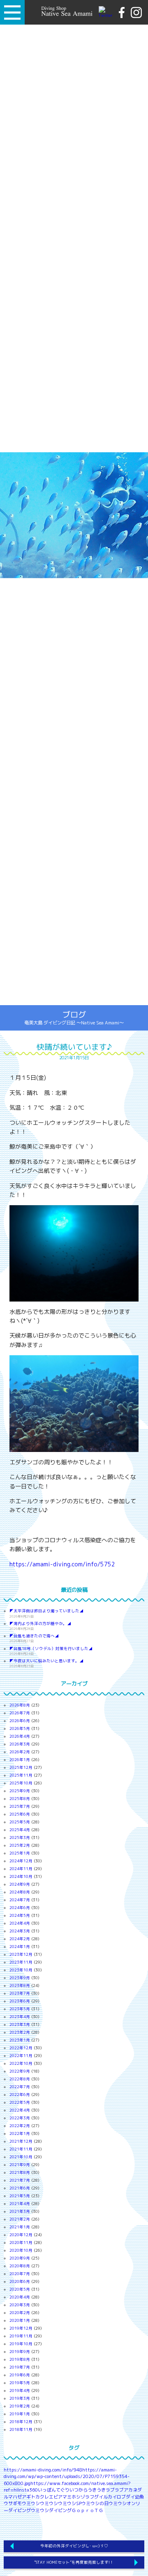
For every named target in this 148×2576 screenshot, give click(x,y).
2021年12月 (21, 2141)
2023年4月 (20, 2017)
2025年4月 (20, 1830)
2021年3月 (20, 2211)
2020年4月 (20, 2297)
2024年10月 (21, 1876)
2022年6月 (20, 2095)
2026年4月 (20, 1736)
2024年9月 (20, 1884)
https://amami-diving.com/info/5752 (62, 1564)
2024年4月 (20, 1923)
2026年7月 (20, 1713)
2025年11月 (21, 1775)
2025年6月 (20, 1814)
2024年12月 (21, 1861)
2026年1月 (20, 1760)
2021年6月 (20, 2188)
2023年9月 (20, 1978)
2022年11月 (21, 2056)
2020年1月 (20, 2320)
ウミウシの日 (95, 2503)
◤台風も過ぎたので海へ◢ (34, 1636)
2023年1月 (20, 2040)
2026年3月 (20, 1744)
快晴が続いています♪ (74, 1047)
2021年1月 (20, 2227)
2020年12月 (21, 2235)
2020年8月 (20, 2266)
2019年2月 (20, 2406)
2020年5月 (20, 2289)
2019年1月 (20, 2414)
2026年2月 (20, 1752)
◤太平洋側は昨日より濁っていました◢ (46, 1611)
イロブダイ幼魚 (128, 2497)
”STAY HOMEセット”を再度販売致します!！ (74, 2562)
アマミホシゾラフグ (78, 2497)
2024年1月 (20, 1947)
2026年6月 (20, 1721)
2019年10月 (21, 2344)
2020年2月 (20, 2313)
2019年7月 (20, 2367)
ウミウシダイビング (51, 2510)
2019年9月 (20, 2352)
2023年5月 (20, 2009)
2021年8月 (20, 2172)
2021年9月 (20, 2165)
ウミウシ (49, 2503)
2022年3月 (20, 2118)
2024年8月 (20, 1892)
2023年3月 (20, 2024)
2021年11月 (21, 2149)
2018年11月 (21, 2429)
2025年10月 (21, 1783)
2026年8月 (20, 1705)
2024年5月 (20, 1915)
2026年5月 (20, 1728)
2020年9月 (20, 2258)
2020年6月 (20, 2281)
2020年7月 (20, 2274)
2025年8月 (20, 1799)
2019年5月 (20, 2383)
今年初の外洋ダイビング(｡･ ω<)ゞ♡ (74, 2546)
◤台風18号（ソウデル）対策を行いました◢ (51, 1649)
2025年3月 (20, 1838)
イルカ (105, 2497)
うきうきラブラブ (106, 2490)
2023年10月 (21, 1970)
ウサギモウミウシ (22, 2503)
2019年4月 (20, 2391)
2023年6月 (20, 2001)
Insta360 (28, 2490)
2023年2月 (20, 2032)
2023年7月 (20, 1993)
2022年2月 (20, 2126)
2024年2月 (20, 1939)
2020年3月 (20, 2305)
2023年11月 (21, 1962)
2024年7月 (20, 1900)
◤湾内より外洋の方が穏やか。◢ (40, 1624)
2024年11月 (21, 1869)
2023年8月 (20, 1985)
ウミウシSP (70, 2503)
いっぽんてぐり (54, 2490)
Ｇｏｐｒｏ (83, 2510)
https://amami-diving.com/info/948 (43, 2470)
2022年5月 (20, 2102)
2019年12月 (21, 2328)
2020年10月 (21, 2250)
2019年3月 (20, 2398)
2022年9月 (20, 2071)
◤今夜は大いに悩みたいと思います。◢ (46, 1661)
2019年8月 (20, 2359)
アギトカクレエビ (40, 2497)
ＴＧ (99, 2510)
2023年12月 (21, 1954)
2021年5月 (20, 2196)
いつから (79, 2490)
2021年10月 (21, 2157)
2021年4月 (20, 2204)
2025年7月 (20, 1806)
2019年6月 (20, 2375)
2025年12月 (21, 1767)
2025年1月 (20, 1853)
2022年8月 (20, 2079)
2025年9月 (20, 1791)
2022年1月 (20, 2133)
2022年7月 (20, 2087)
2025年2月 (20, 1845)
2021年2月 (20, 2219)
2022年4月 (20, 2110)
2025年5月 (20, 1822)
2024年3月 (20, 1931)
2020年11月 (21, 2243)
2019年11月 (21, 2336)
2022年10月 (21, 2063)
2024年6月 (20, 1908)
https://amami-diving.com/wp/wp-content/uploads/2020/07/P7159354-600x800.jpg (67, 2477)
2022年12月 (21, 2048)
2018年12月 (21, 2422)
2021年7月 (20, 2180)
